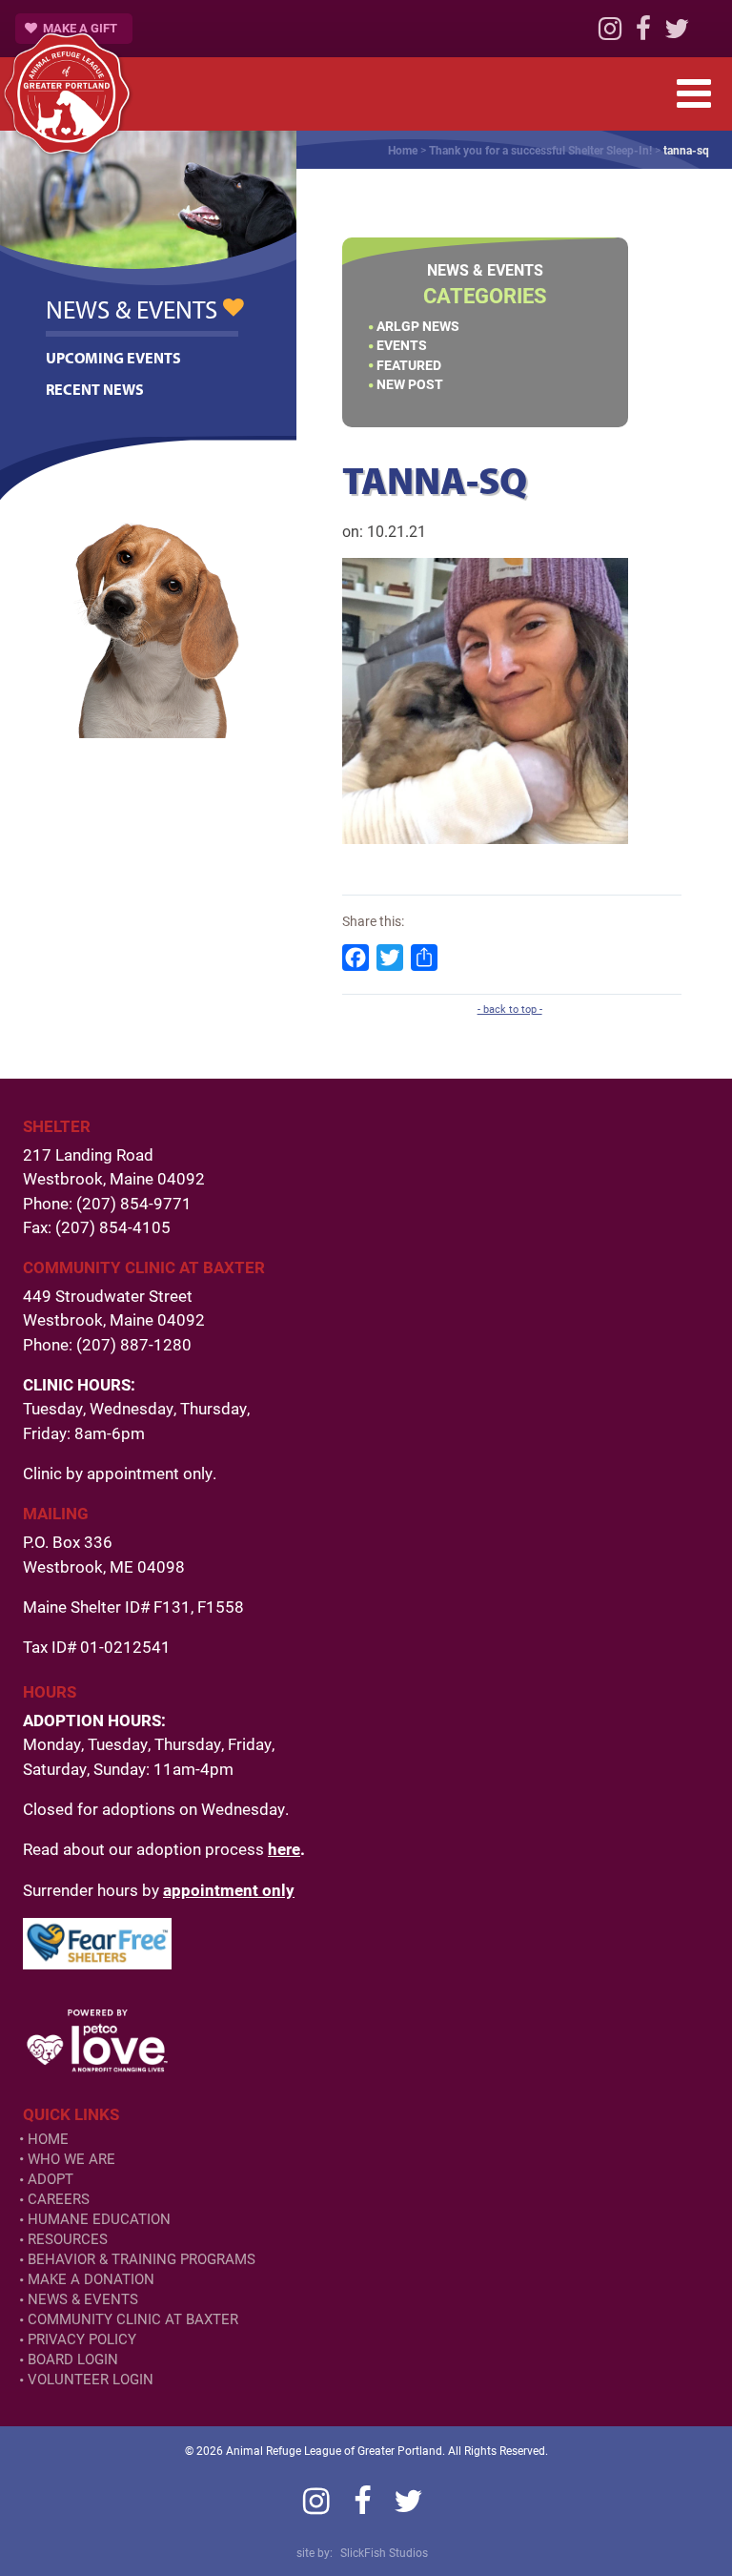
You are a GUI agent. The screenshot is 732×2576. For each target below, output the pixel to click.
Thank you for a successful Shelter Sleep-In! (540, 150)
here (284, 1849)
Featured (409, 365)
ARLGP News (418, 326)
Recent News (95, 389)
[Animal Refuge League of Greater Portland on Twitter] (677, 33)
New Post (410, 384)
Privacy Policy (82, 2339)
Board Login (73, 2359)
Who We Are (71, 2159)
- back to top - (510, 1009)
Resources (68, 2239)
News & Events (83, 2299)
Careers (59, 2199)
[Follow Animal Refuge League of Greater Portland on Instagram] (610, 33)
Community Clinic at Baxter (133, 2319)
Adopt (51, 2179)
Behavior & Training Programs (142, 2259)
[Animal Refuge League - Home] (67, 93)
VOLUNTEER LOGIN (91, 2379)
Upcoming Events (113, 358)
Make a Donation (91, 2279)
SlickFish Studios (384, 2552)
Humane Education (99, 2219)
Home (403, 150)
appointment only (229, 1890)
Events (402, 345)
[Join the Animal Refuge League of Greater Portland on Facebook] (643, 33)
